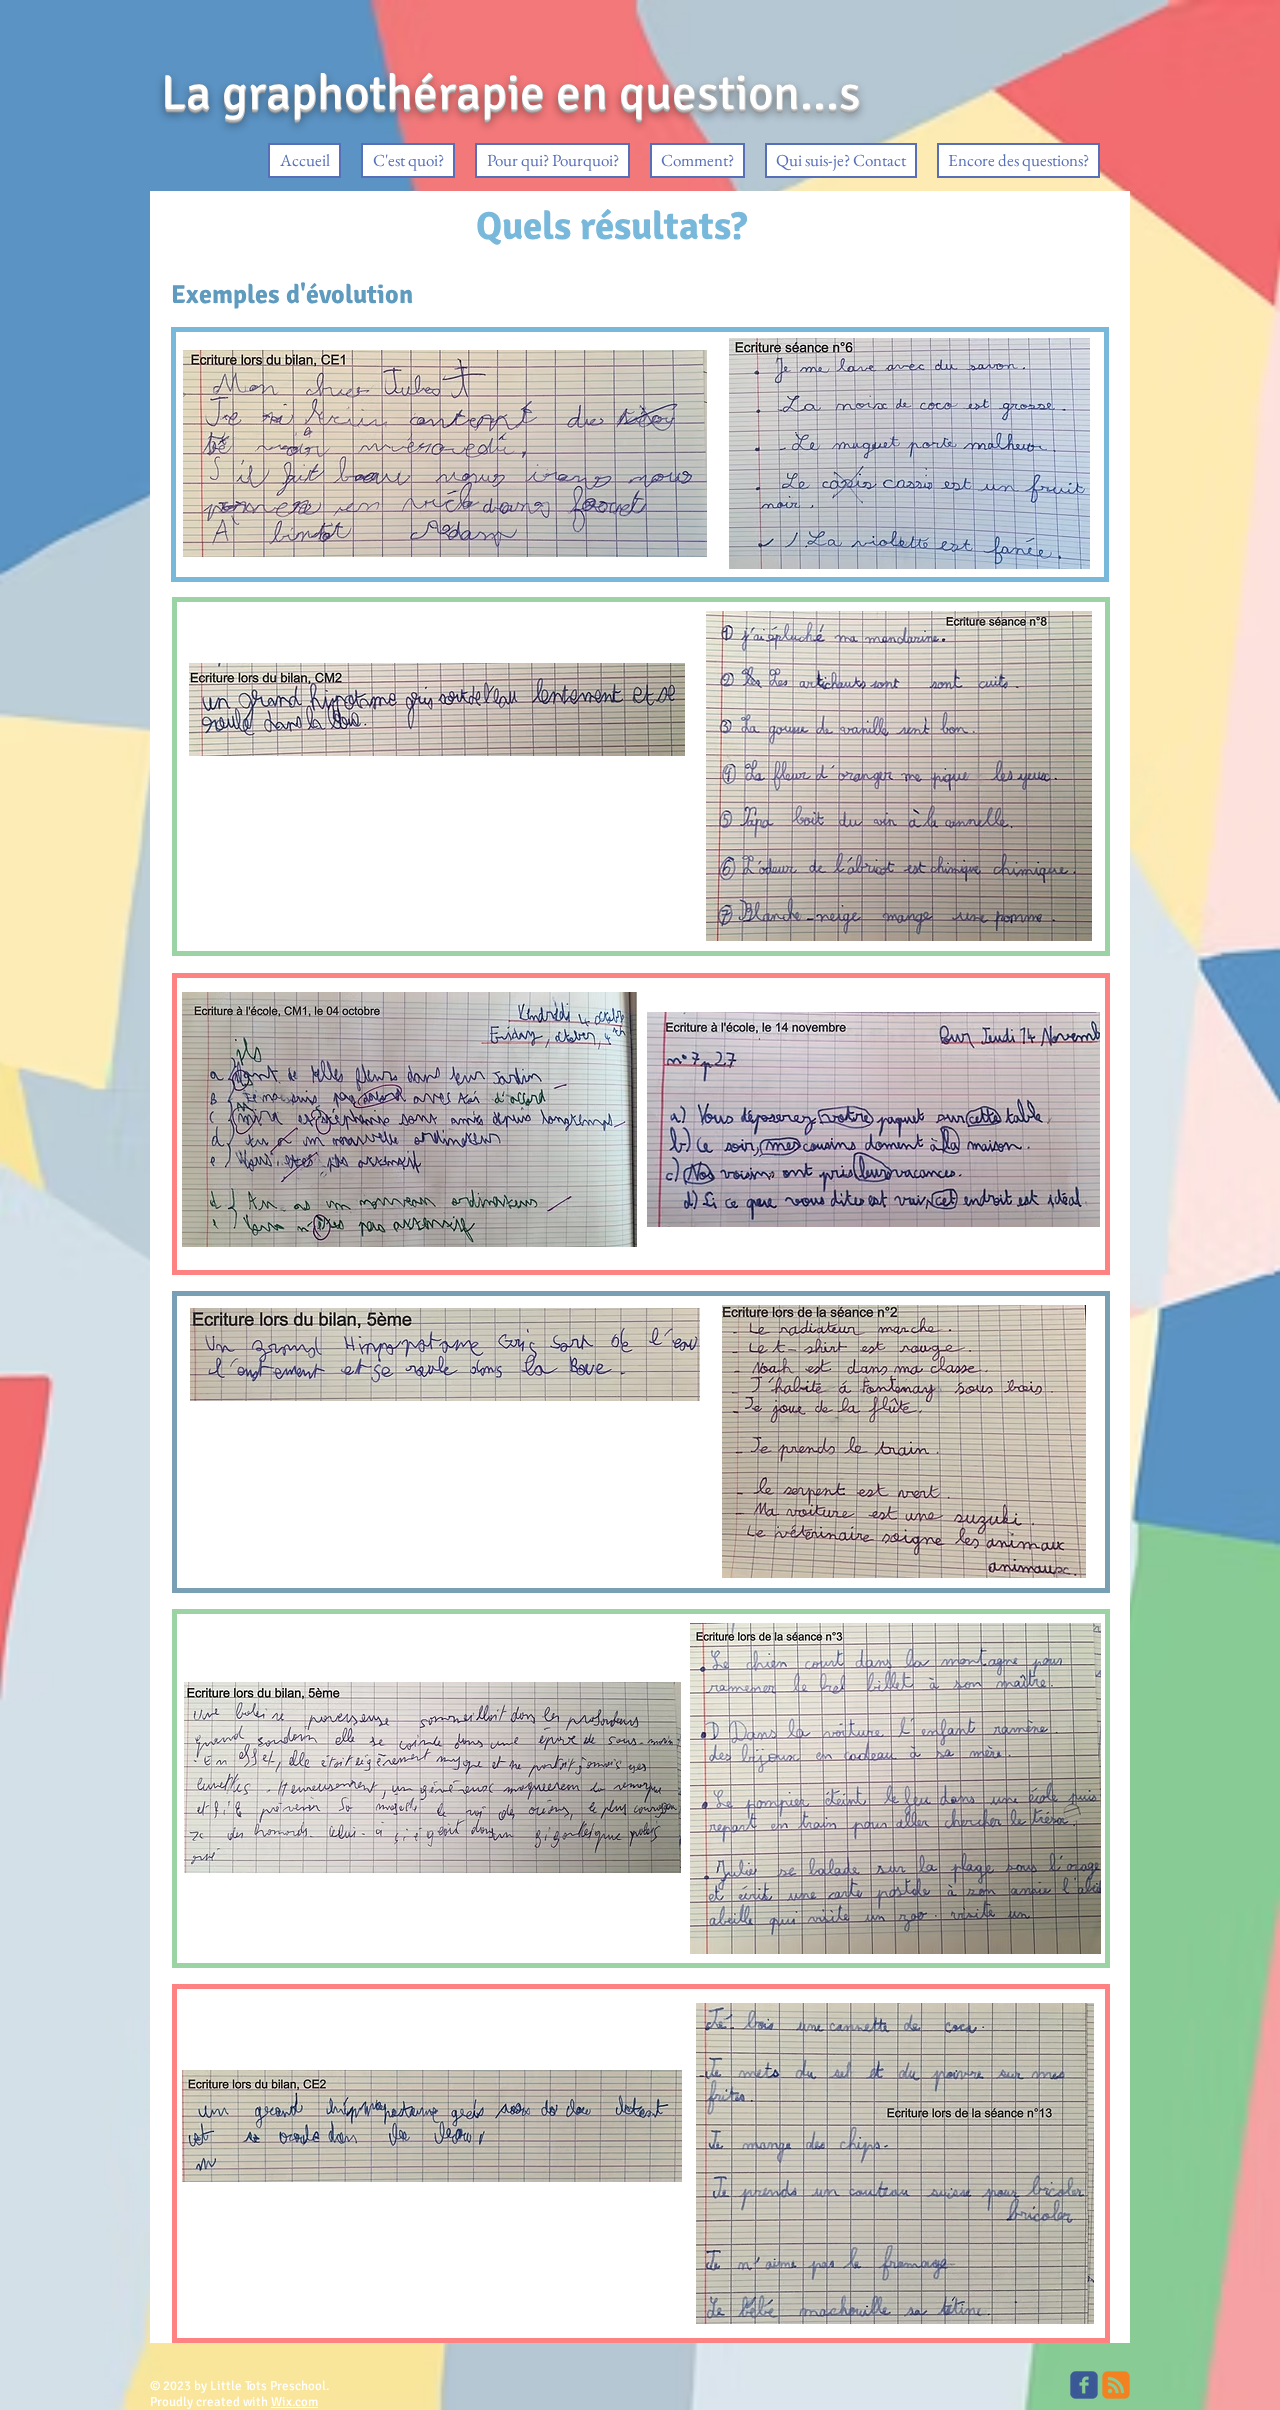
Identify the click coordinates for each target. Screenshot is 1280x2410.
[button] (408, 160)
